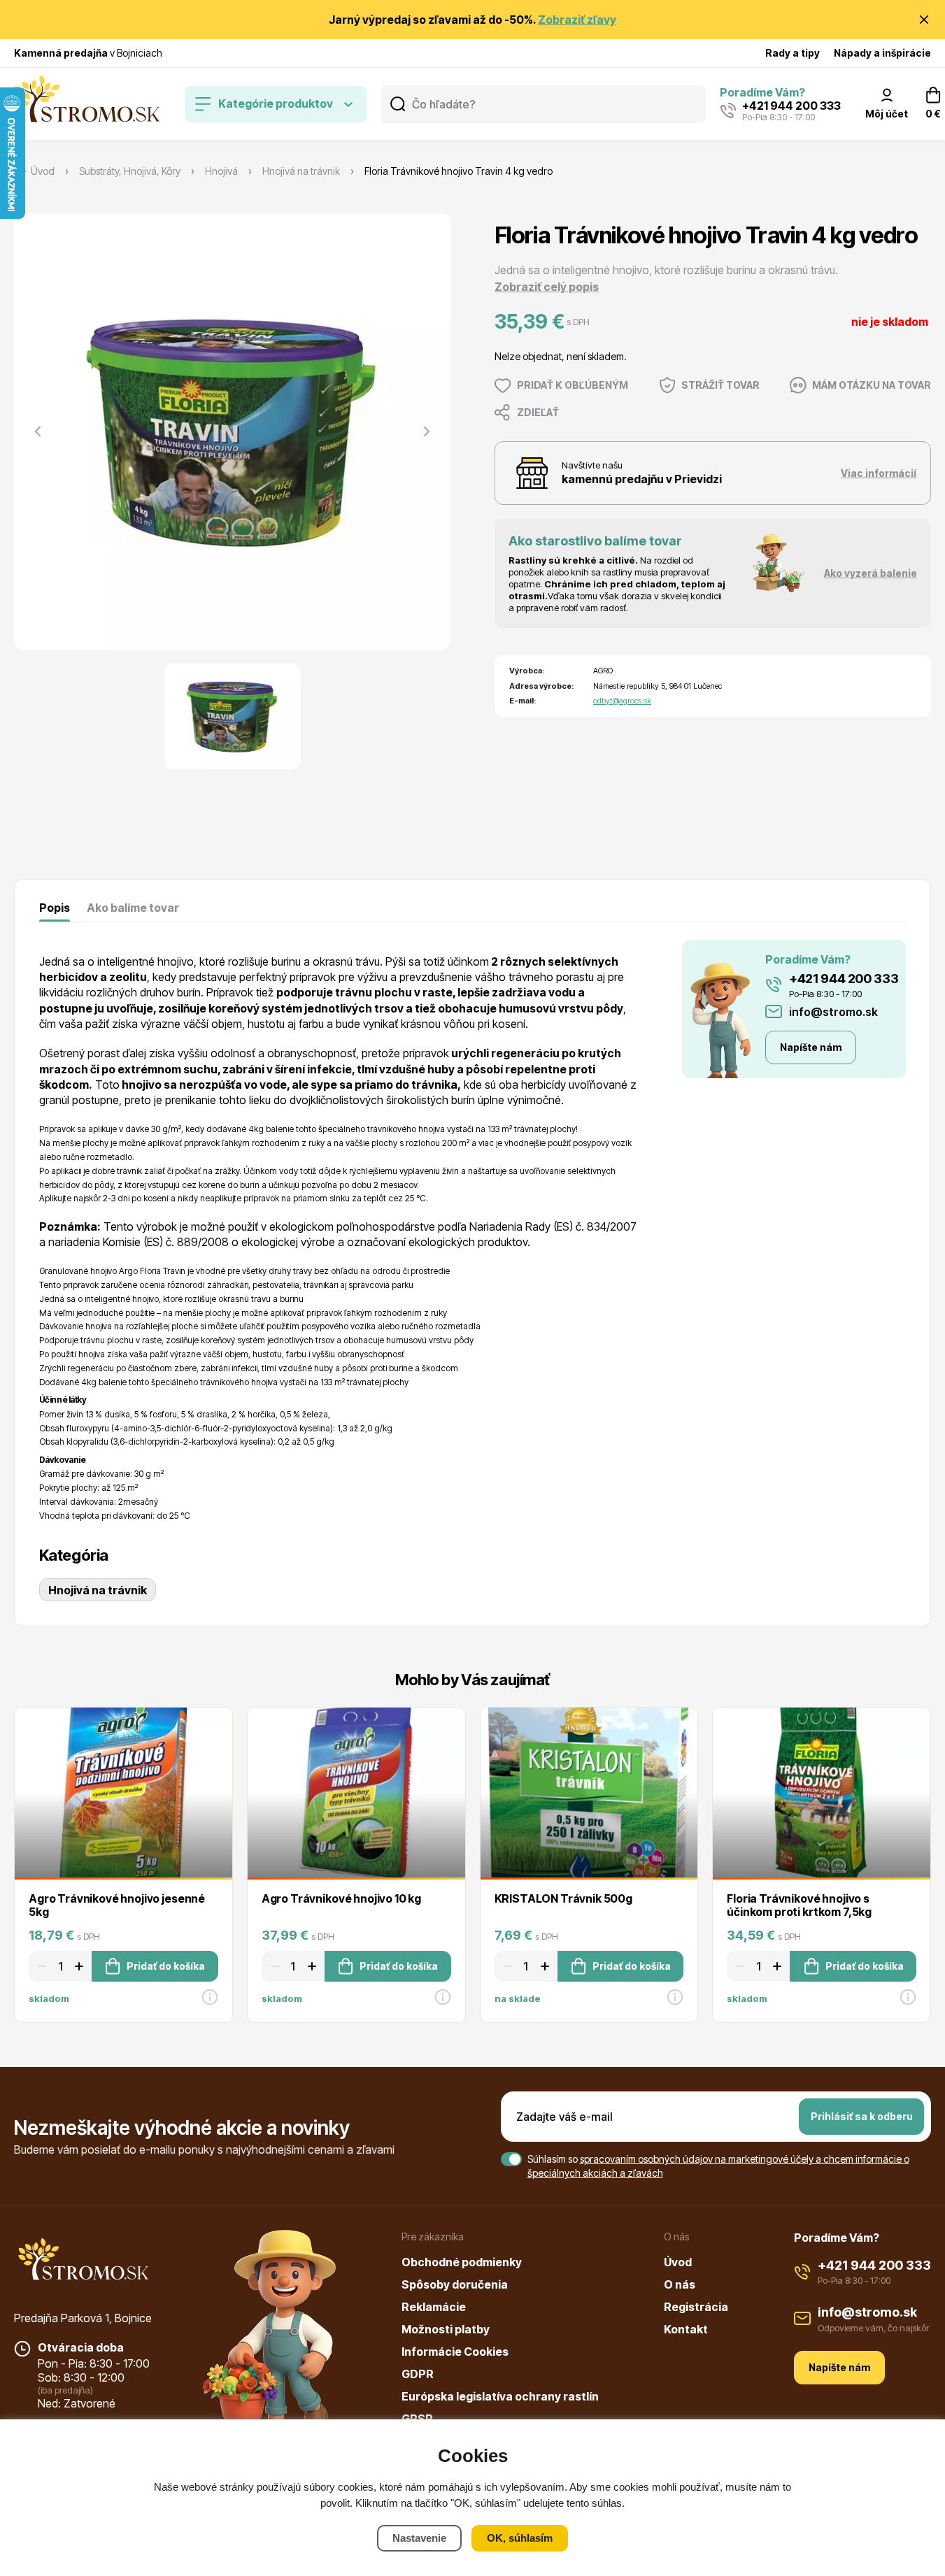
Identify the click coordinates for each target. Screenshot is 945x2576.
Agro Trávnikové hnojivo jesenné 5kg (117, 1905)
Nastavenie (419, 2538)
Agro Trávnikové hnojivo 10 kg (341, 1898)
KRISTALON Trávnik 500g (563, 1898)
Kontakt (686, 2329)
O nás (680, 2284)
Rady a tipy (793, 53)
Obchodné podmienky (462, 2262)
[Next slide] (426, 431)
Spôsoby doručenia (455, 2284)
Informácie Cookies (455, 2352)
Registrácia (696, 2307)
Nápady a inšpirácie (882, 53)
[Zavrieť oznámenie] (924, 20)
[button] (233, 716)
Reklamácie (434, 2307)
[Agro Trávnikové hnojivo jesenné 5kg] (123, 1793)
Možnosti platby (446, 2329)
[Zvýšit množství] (81, 1966)
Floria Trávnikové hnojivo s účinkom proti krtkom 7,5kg (799, 1905)
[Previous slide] (38, 431)
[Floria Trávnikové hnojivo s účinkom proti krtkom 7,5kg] (822, 1793)
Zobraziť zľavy (577, 20)
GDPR (418, 2374)
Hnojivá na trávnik (98, 1590)
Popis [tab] (55, 908)
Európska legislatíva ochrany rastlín (500, 2396)
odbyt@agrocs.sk (622, 701)
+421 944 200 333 (844, 979)
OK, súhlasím (520, 2538)
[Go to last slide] (15, 1849)
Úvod (678, 2262)
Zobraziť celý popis (547, 287)
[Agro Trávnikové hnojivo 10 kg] (356, 1793)
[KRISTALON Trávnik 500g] (589, 1793)
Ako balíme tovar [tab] (133, 908)
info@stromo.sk (833, 1012)
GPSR (417, 2419)
